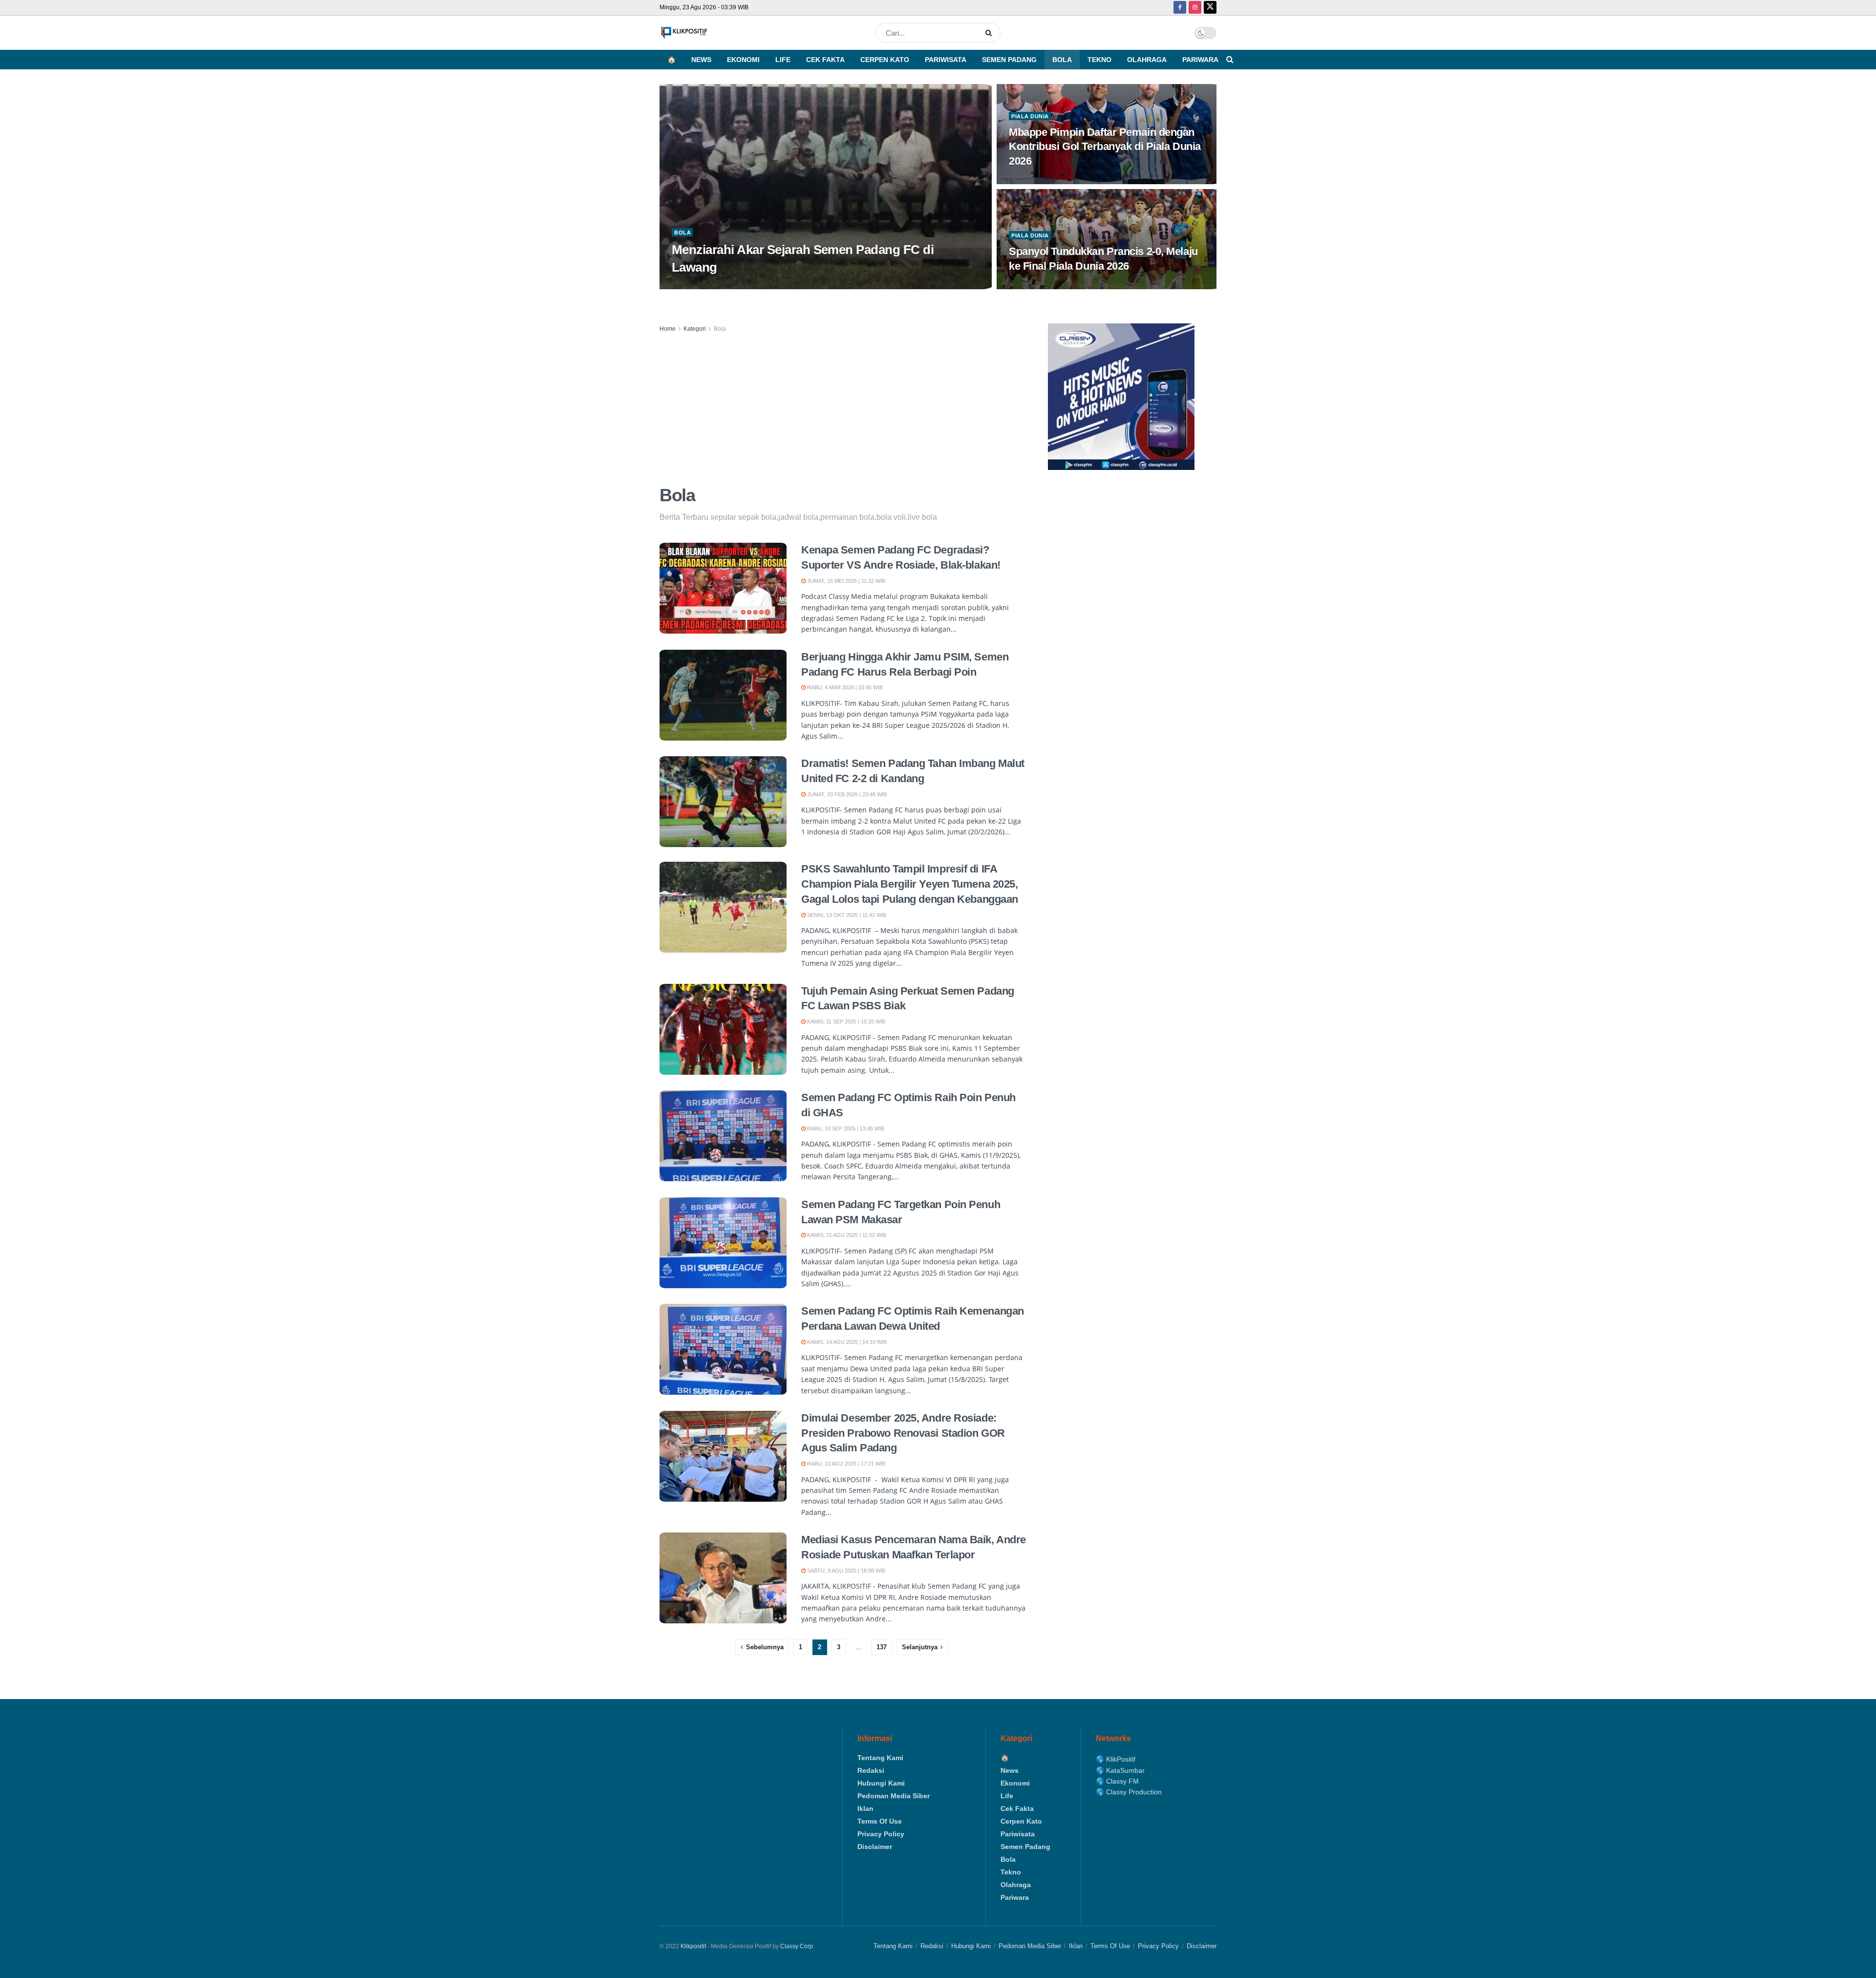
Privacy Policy (881, 1834)
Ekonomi (743, 60)
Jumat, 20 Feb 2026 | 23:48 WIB (846, 794)
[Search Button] (991, 33)
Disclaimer (875, 1847)
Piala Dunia (1030, 116)
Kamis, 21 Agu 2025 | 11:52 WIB (846, 1235)
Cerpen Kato (885, 60)
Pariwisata (946, 60)
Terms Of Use (880, 1821)
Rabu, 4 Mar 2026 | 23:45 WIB (844, 687)
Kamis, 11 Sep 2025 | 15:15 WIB (845, 1021)
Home (668, 329)
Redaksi (871, 1770)
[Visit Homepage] (684, 33)
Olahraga (1147, 60)
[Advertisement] (843, 407)
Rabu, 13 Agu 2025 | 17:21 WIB (845, 1464)
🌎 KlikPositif (1116, 1759)
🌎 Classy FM (1117, 1781)
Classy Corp (797, 1946)
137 (882, 1647)
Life (783, 60)
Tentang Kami (880, 1758)
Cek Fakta (825, 60)
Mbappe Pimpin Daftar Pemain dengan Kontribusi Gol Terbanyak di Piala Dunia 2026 (1105, 147)
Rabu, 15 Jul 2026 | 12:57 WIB (1052, 181)
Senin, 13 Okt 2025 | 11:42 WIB (846, 915)
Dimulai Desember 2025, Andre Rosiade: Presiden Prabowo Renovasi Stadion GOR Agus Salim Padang (903, 1433)
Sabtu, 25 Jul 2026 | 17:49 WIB (717, 286)
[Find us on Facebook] (1180, 8)
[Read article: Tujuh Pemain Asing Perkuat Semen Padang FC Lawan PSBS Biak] (723, 1029)
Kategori (695, 329)
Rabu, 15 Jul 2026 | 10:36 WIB (1052, 286)
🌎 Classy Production (1129, 1792)
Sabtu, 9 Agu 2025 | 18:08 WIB (845, 1571)
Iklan (865, 1808)
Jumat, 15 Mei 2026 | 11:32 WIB (845, 581)
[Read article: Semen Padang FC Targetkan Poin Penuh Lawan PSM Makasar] (723, 1243)
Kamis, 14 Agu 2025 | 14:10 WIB (846, 1342)
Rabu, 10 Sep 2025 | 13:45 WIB (845, 1128)
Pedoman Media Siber (894, 1796)
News (701, 60)
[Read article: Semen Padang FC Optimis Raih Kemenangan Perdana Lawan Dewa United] (723, 1349)
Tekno (1099, 60)
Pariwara (1200, 60)
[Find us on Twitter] (1210, 8)
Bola (1062, 60)
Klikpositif (693, 1946)
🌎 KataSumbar (1120, 1770)
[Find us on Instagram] (1195, 8)
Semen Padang (1009, 60)
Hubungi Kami (881, 1783)
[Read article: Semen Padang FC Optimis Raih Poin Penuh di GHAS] (723, 1136)
